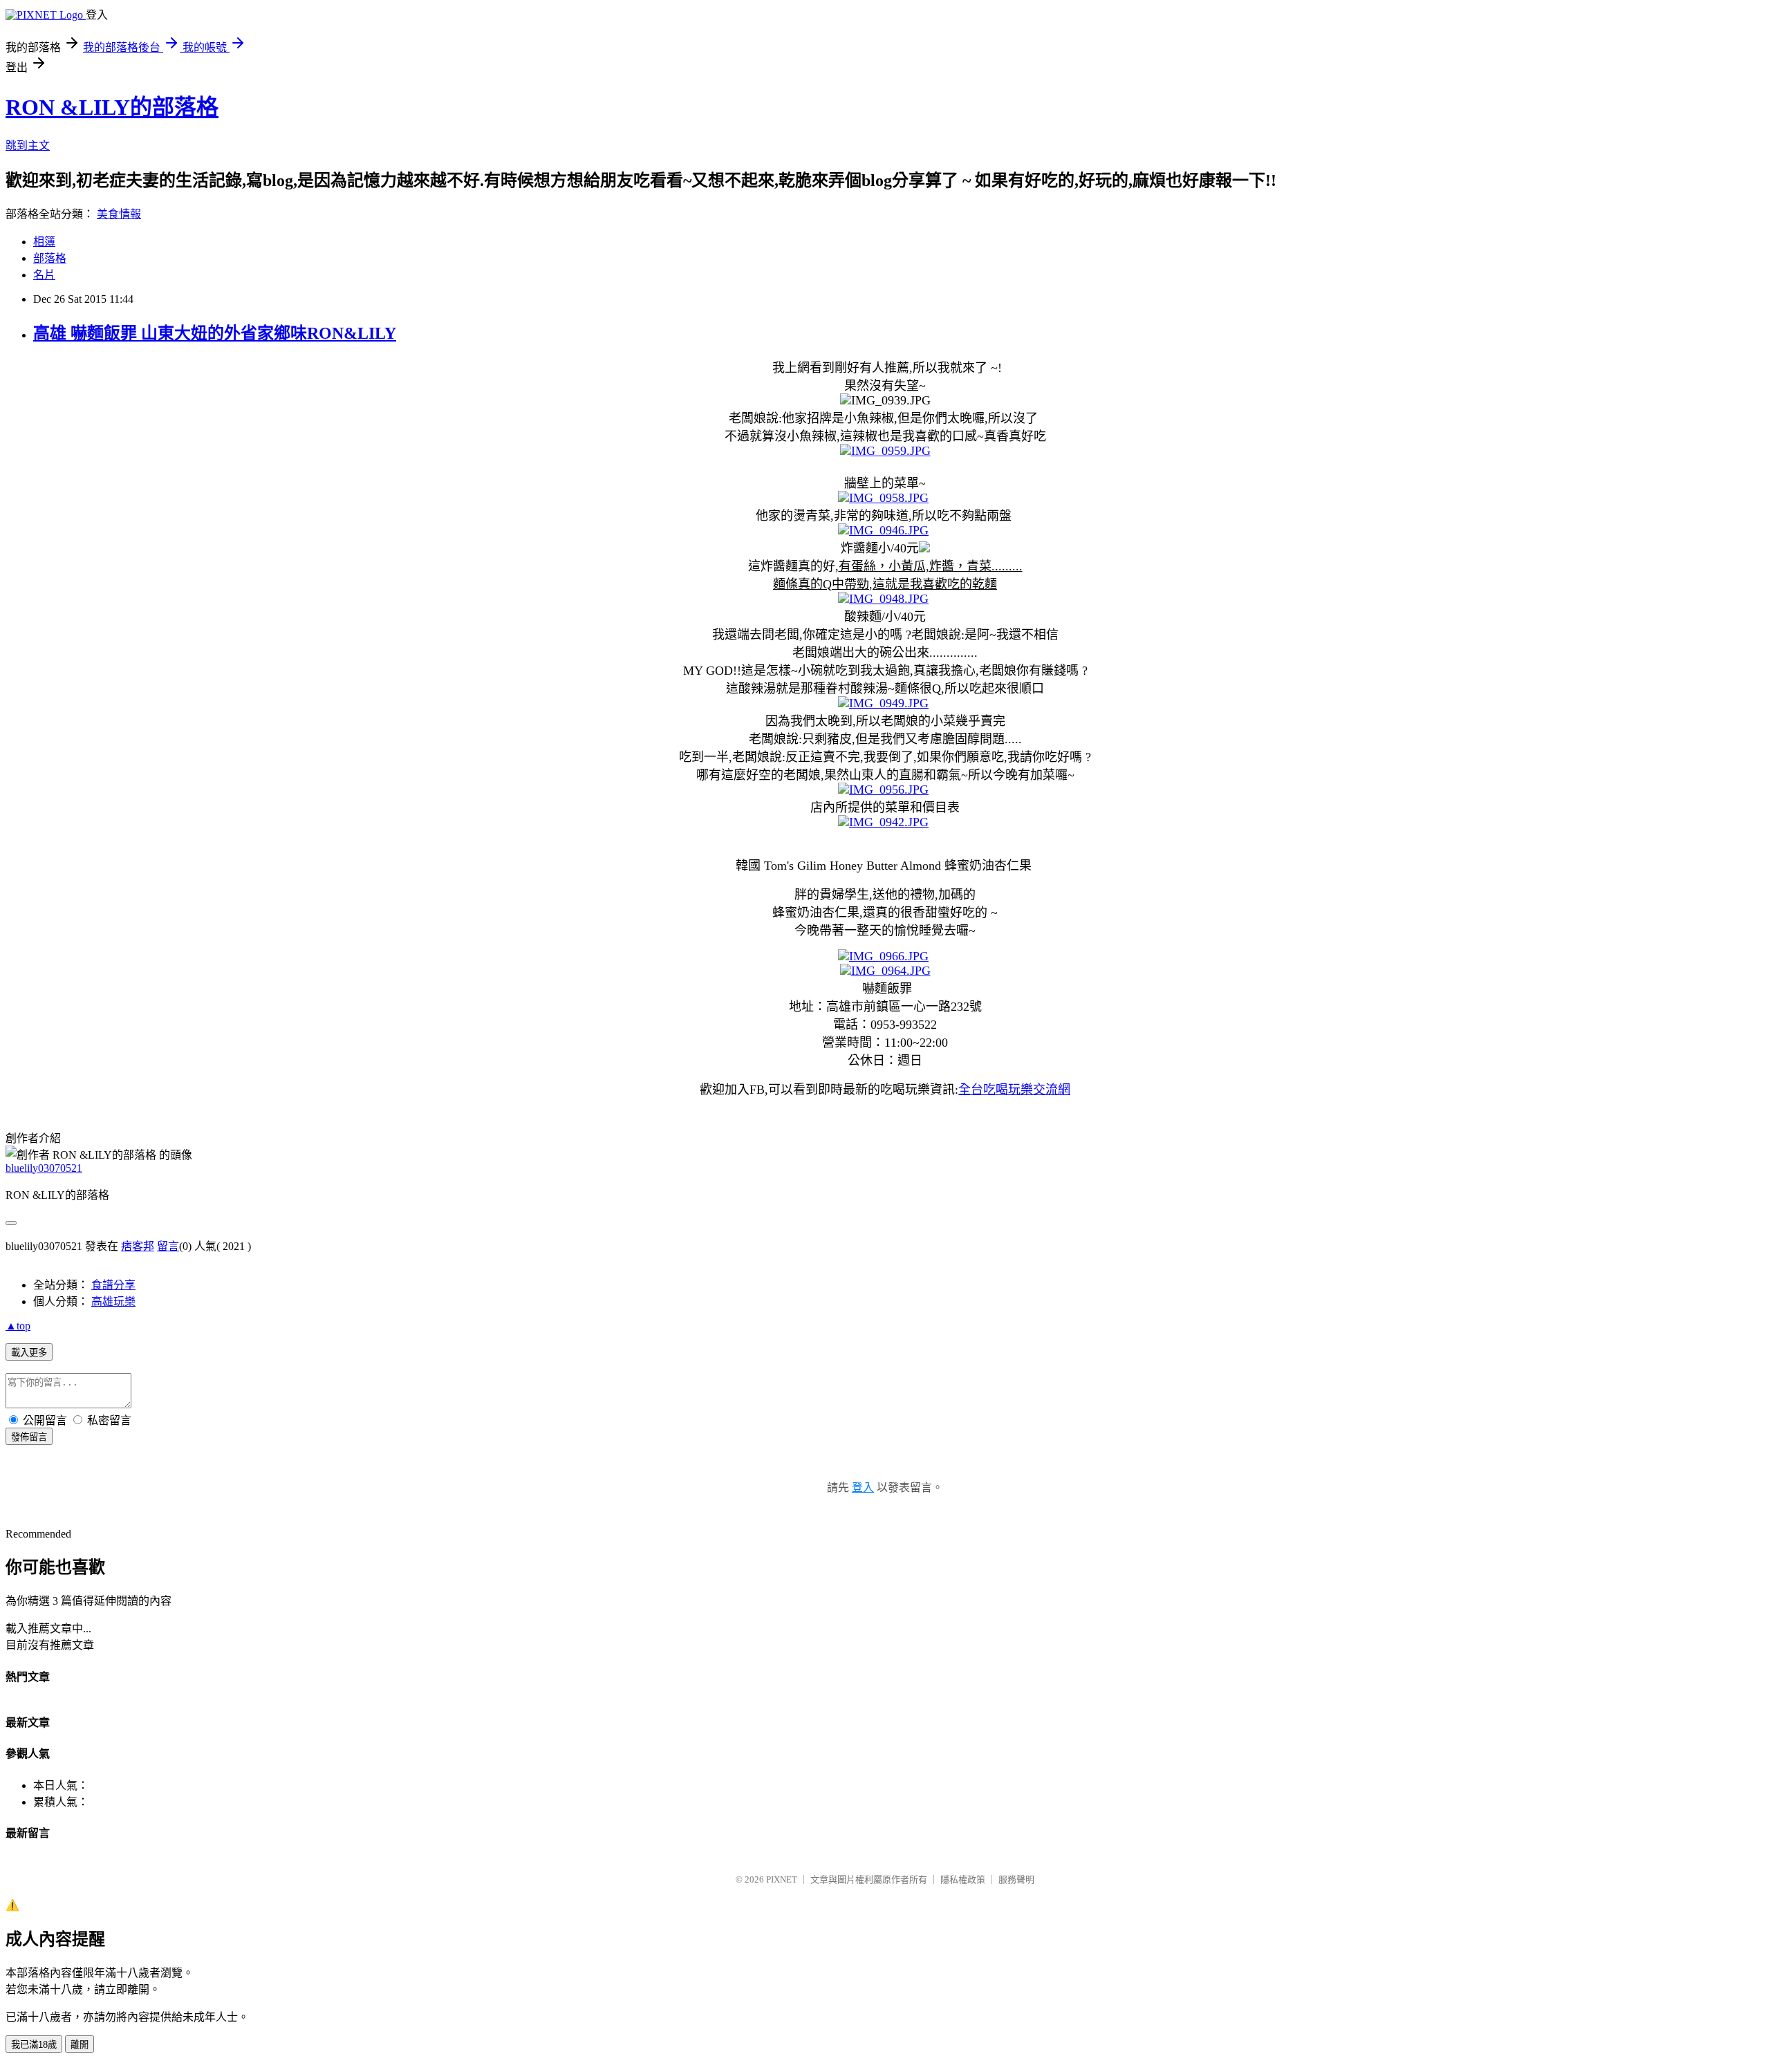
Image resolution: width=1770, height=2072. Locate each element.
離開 (80, 2045)
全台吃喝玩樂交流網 (1014, 1090)
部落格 (50, 258)
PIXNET (782, 1879)
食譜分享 (113, 1285)
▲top (18, 1326)
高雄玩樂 (113, 1301)
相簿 (44, 242)
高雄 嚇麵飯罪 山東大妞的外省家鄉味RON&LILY (215, 333)
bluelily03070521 (44, 1168)
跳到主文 (28, 146)
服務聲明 (1016, 1879)
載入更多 (29, 1353)
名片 (44, 275)
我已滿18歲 (34, 2045)
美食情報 (119, 214)
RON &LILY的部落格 (112, 107)
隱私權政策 (963, 1879)
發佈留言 (29, 1437)
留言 (168, 1246)
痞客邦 (138, 1246)
